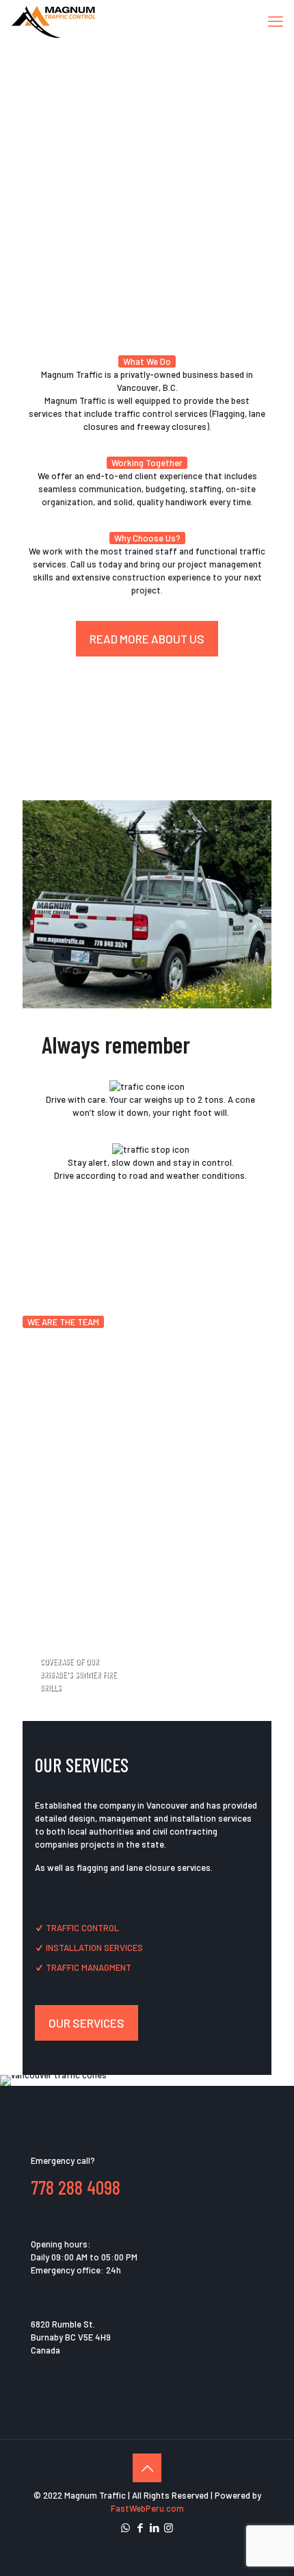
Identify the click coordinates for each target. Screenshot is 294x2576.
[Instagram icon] (169, 2527)
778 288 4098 (76, 2187)
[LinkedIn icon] (154, 2527)
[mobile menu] (276, 21)
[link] (147, 904)
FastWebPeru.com (147, 2508)
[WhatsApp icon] (125, 2527)
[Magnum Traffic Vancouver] (54, 21)
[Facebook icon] (140, 2527)
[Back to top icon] (147, 2468)
